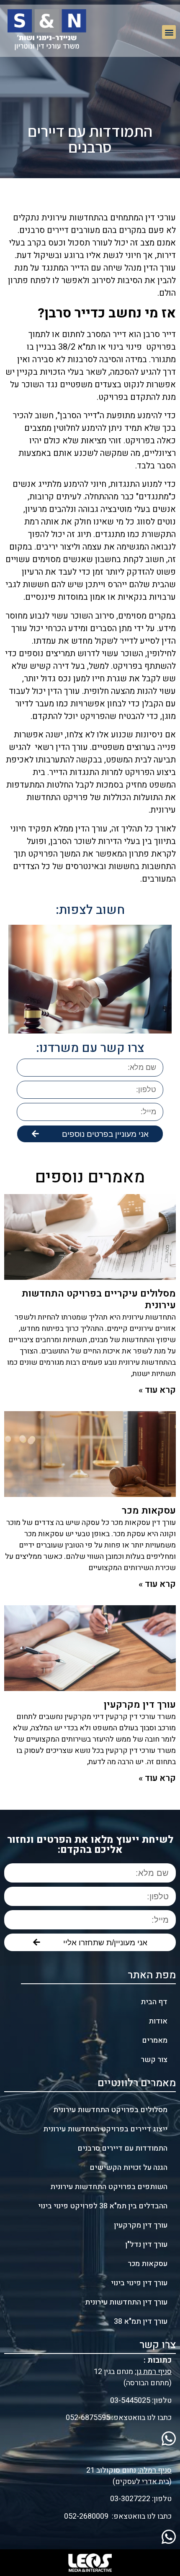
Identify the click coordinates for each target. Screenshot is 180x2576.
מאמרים (155, 2040)
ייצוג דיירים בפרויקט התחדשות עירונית (105, 2129)
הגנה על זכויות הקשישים (129, 2168)
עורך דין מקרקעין (140, 1705)
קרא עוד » (157, 1390)
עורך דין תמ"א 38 (141, 2321)
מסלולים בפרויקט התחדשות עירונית (110, 2110)
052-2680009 (86, 2516)
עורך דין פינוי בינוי (139, 2283)
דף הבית (154, 2002)
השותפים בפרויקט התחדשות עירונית (109, 2187)
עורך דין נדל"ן (146, 2245)
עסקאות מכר (149, 1511)
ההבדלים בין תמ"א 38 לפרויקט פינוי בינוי (103, 2206)
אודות (158, 2021)
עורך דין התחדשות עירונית (126, 2302)
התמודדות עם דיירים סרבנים (122, 2148)
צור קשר (154, 2060)
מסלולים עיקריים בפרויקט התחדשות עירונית (99, 1300)
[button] (169, 32)
